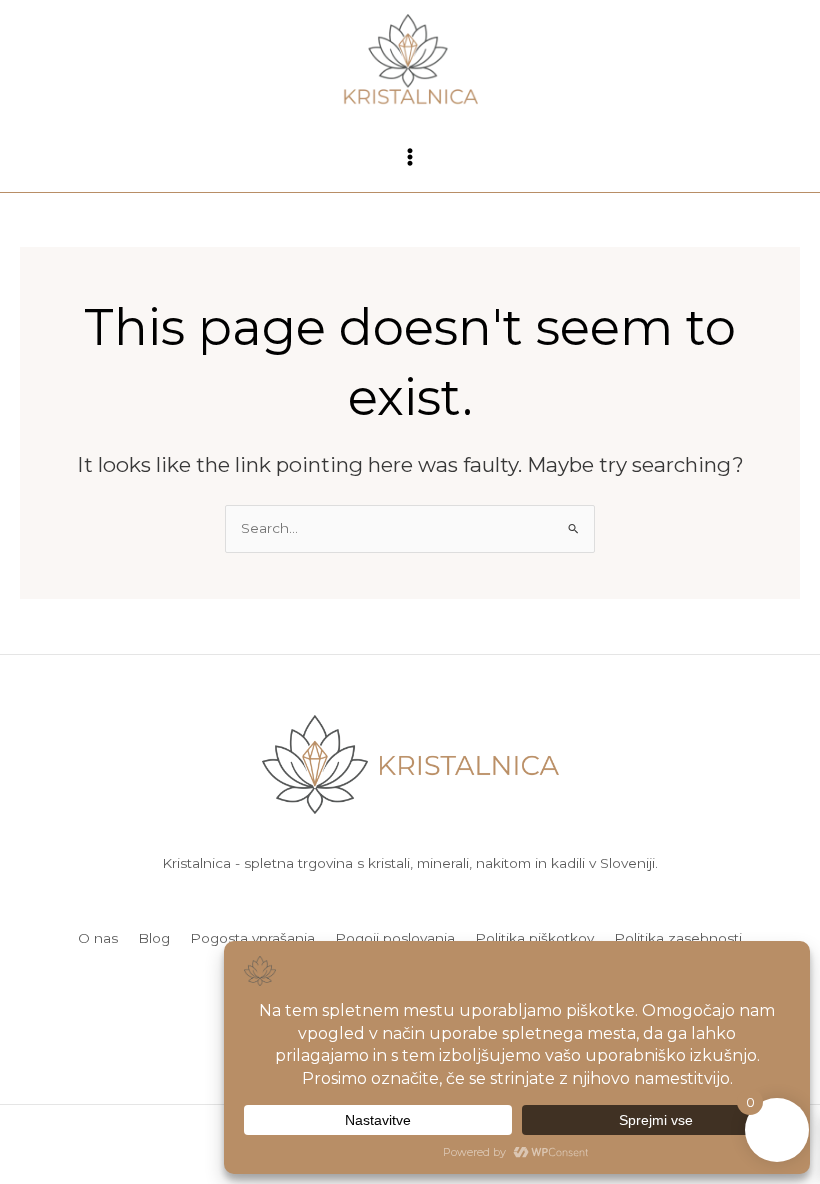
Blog (154, 938)
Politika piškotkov (534, 938)
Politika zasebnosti (678, 938)
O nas (98, 938)
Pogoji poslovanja (395, 938)
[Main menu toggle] (409, 156)
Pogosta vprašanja (252, 938)
